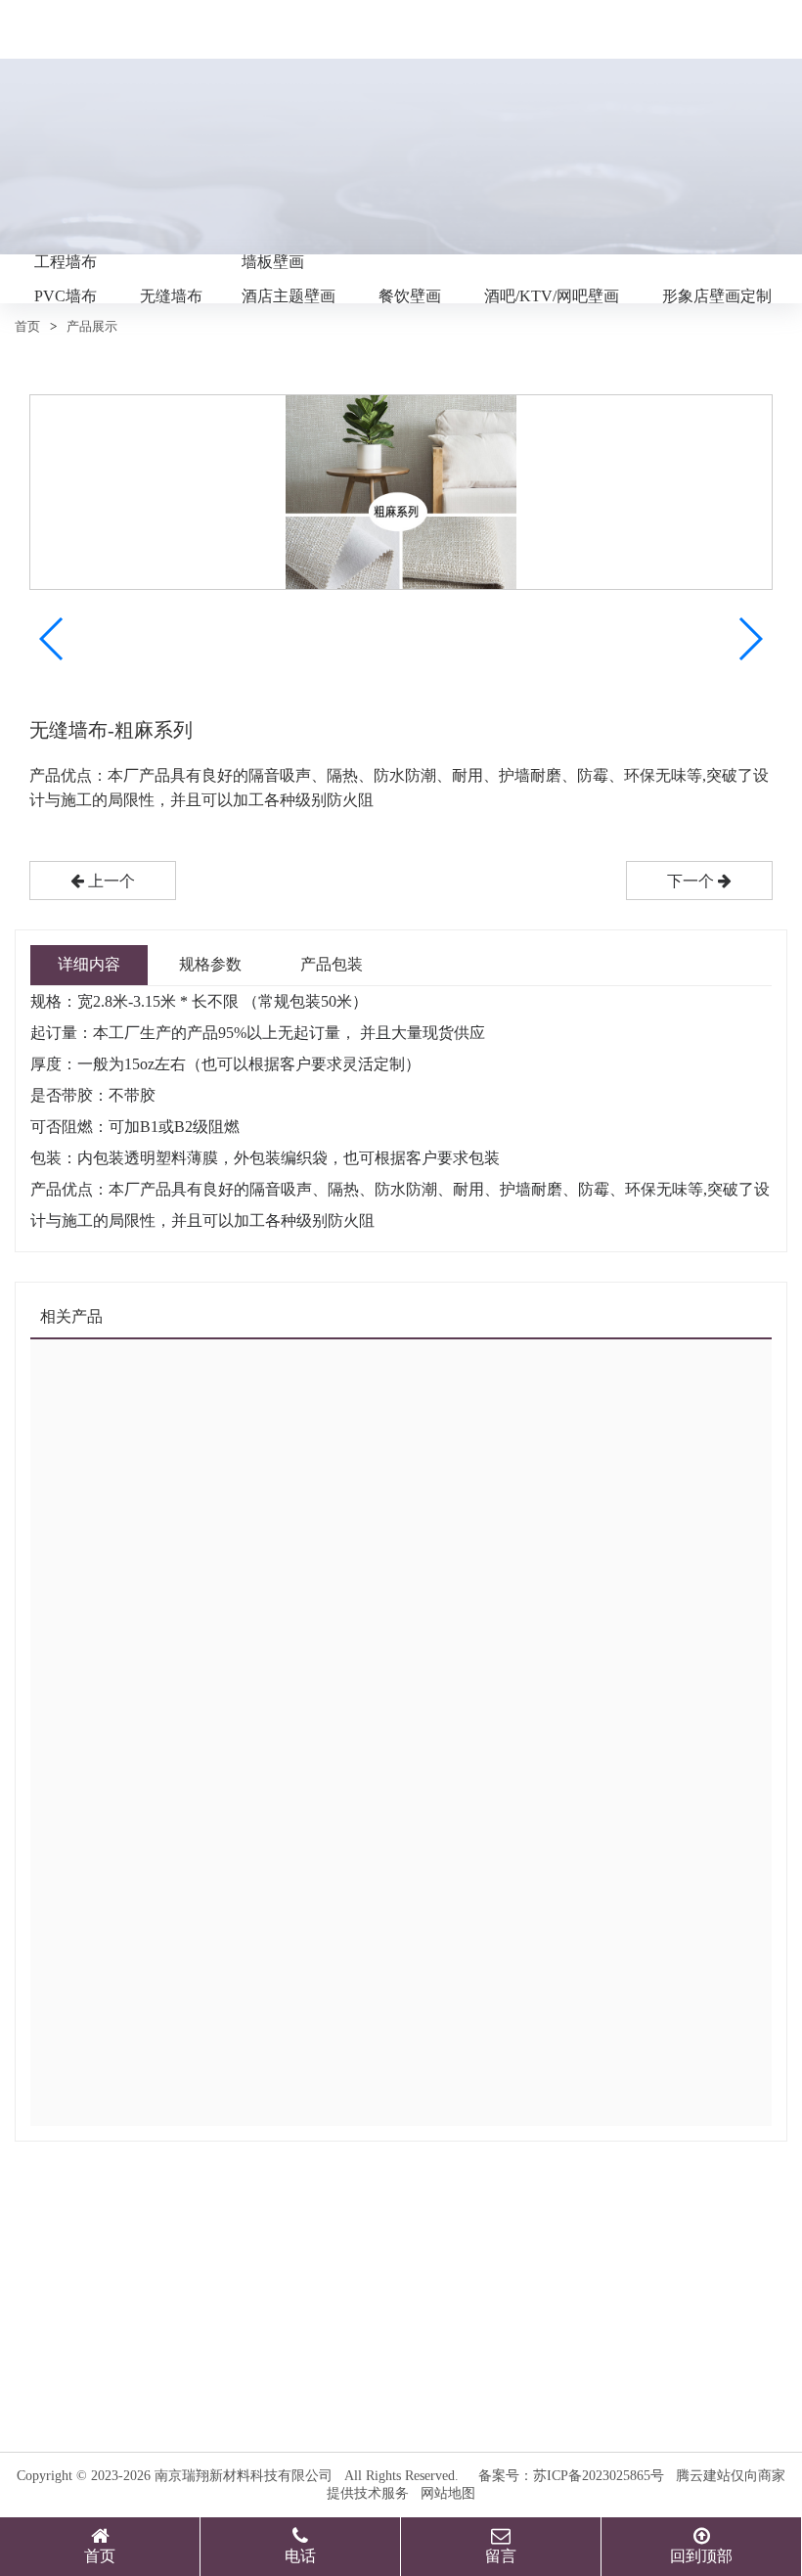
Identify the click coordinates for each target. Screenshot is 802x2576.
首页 (27, 326)
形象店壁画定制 (717, 296)
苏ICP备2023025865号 (599, 2476)
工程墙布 (66, 262)
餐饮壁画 (410, 296)
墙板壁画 (273, 262)
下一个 (692, 881)
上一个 (110, 881)
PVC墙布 (66, 296)
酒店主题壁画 (289, 296)
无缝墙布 (171, 296)
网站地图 (448, 2493)
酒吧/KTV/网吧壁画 (552, 296)
